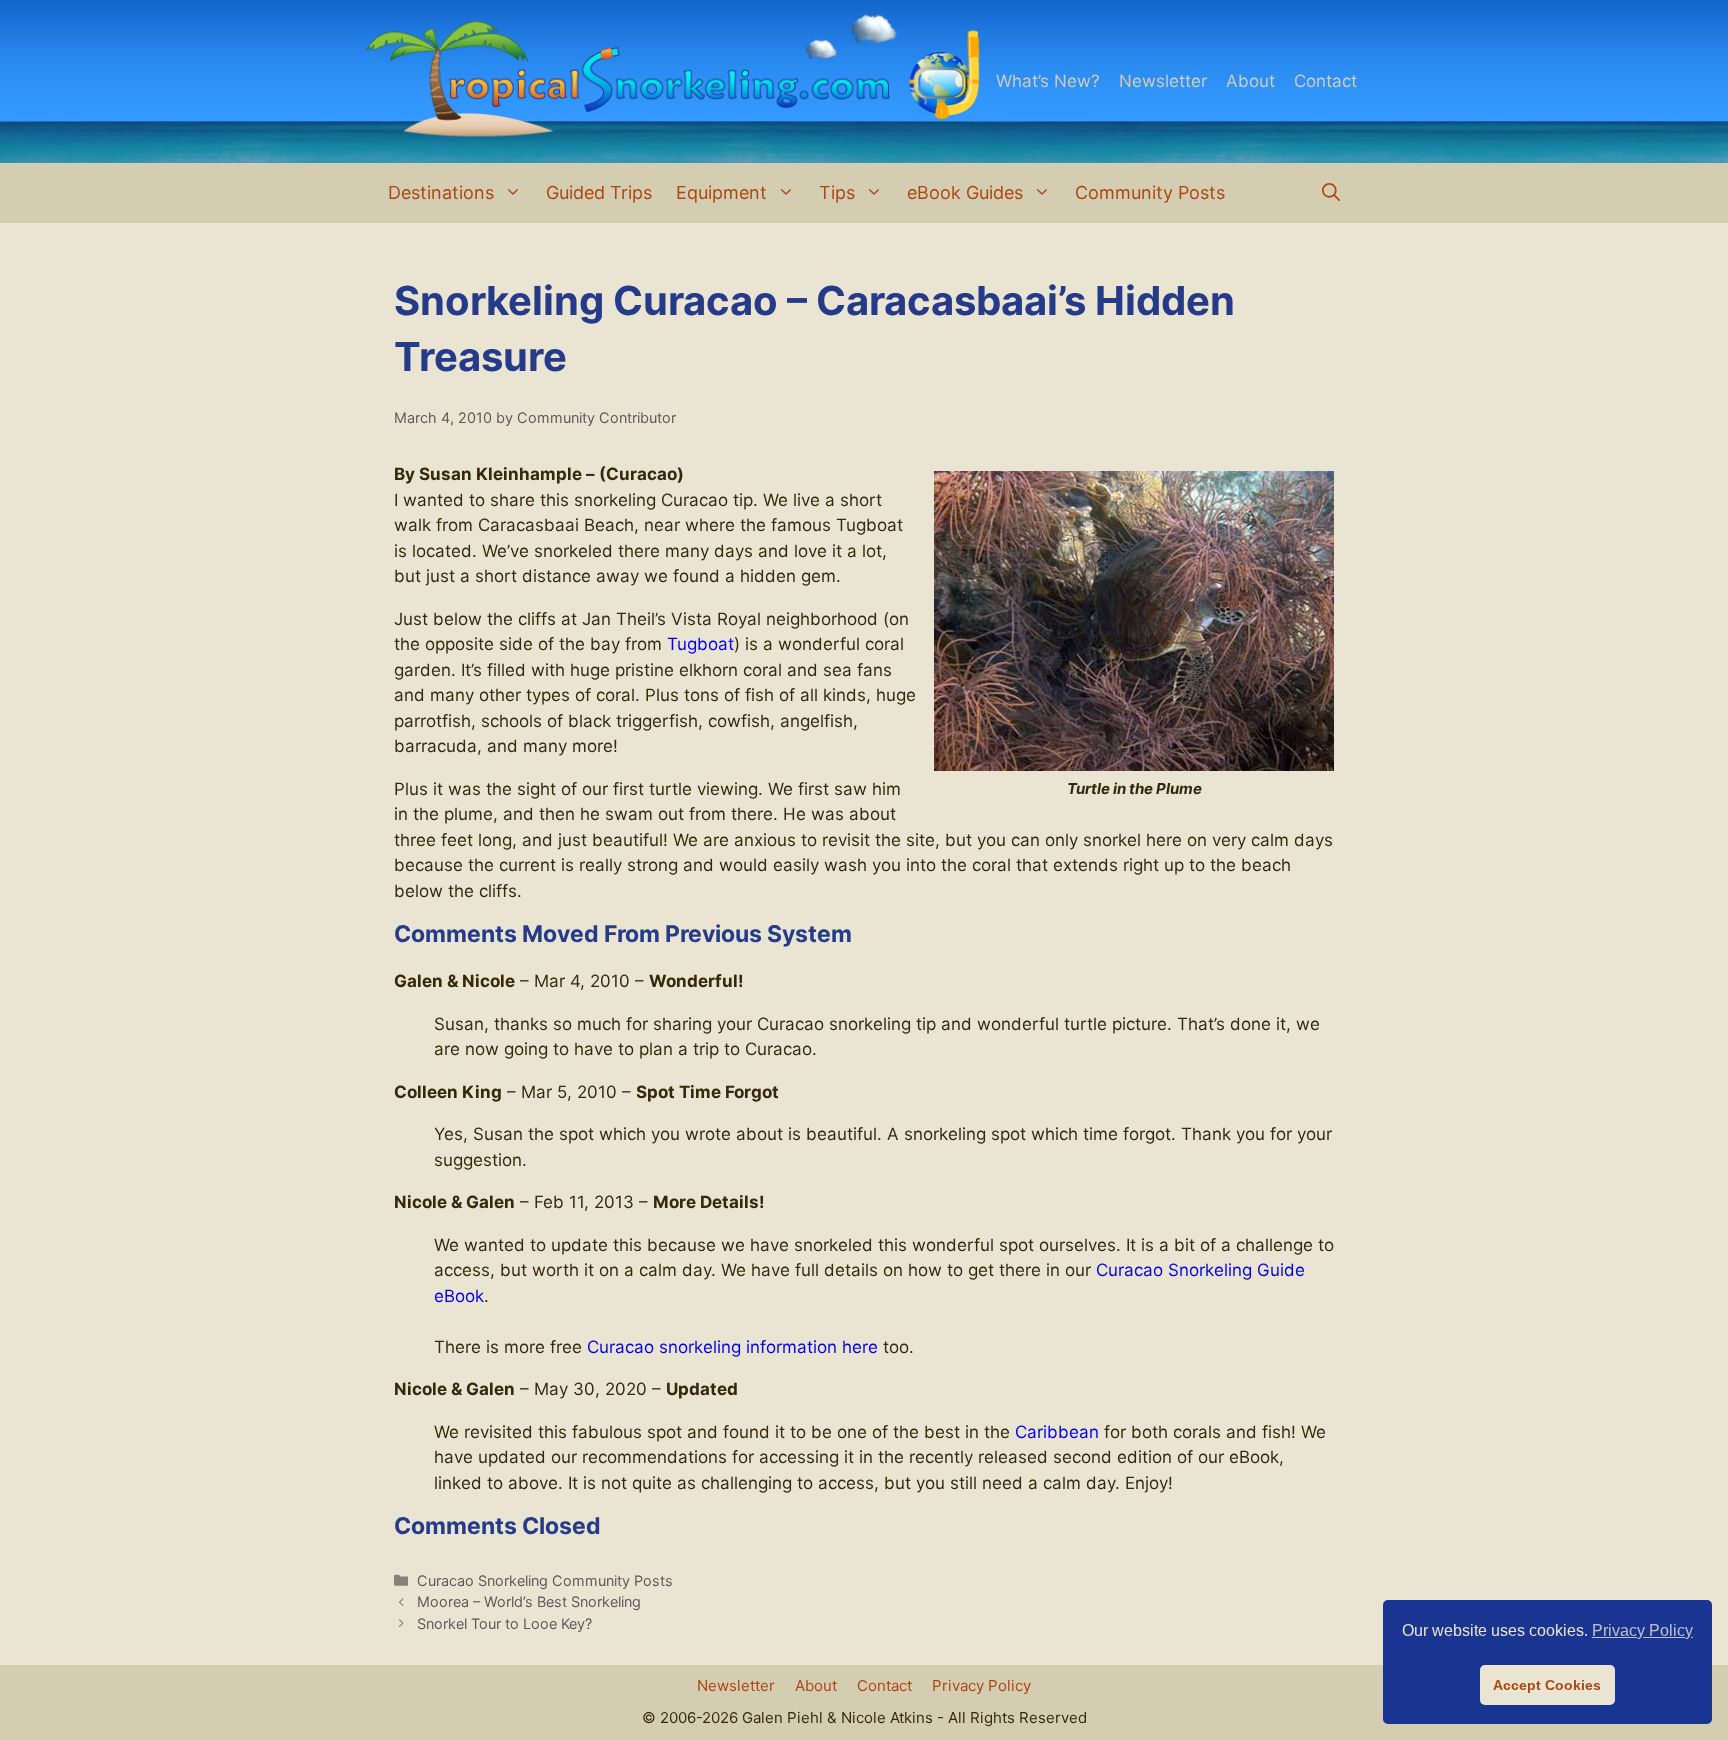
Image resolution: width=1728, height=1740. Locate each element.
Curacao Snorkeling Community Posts (545, 1580)
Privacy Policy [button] (1642, 1630)
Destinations (441, 192)
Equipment (721, 192)
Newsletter (1163, 81)
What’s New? (1048, 81)
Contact (1325, 81)
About (1250, 81)
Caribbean (1057, 1432)
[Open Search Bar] (1331, 193)
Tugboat (700, 644)
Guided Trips (599, 192)
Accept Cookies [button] (1547, 1685)
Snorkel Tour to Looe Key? (504, 1623)
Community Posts (1150, 192)
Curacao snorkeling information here (732, 1347)
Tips (837, 192)
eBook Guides (965, 192)
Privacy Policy (981, 1685)
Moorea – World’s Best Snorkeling (529, 1601)
